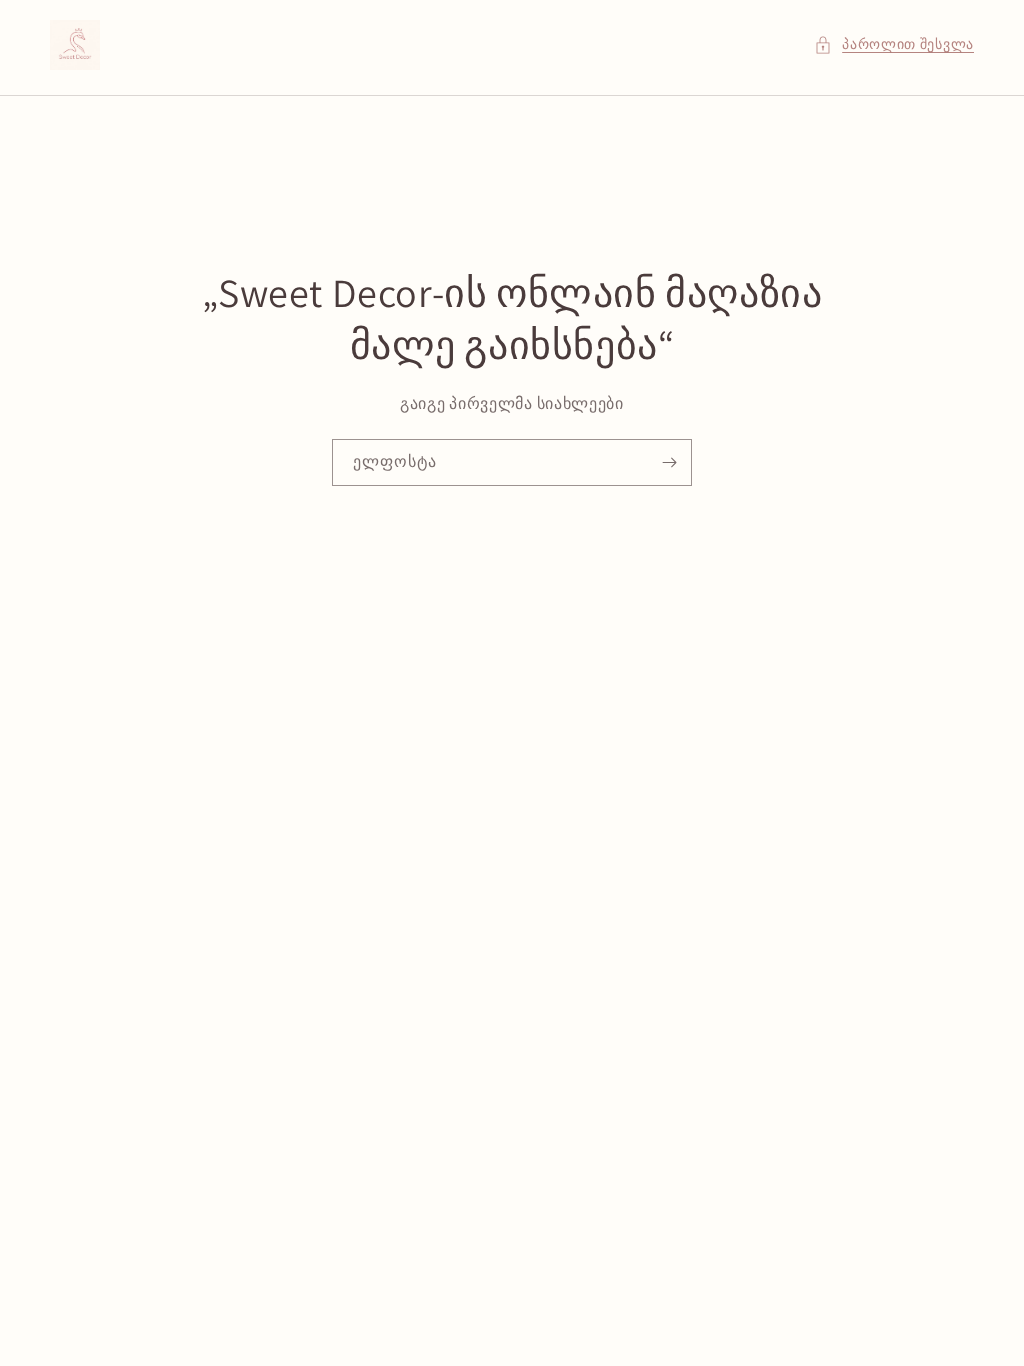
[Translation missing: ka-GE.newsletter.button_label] (669, 462)
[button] (894, 44)
